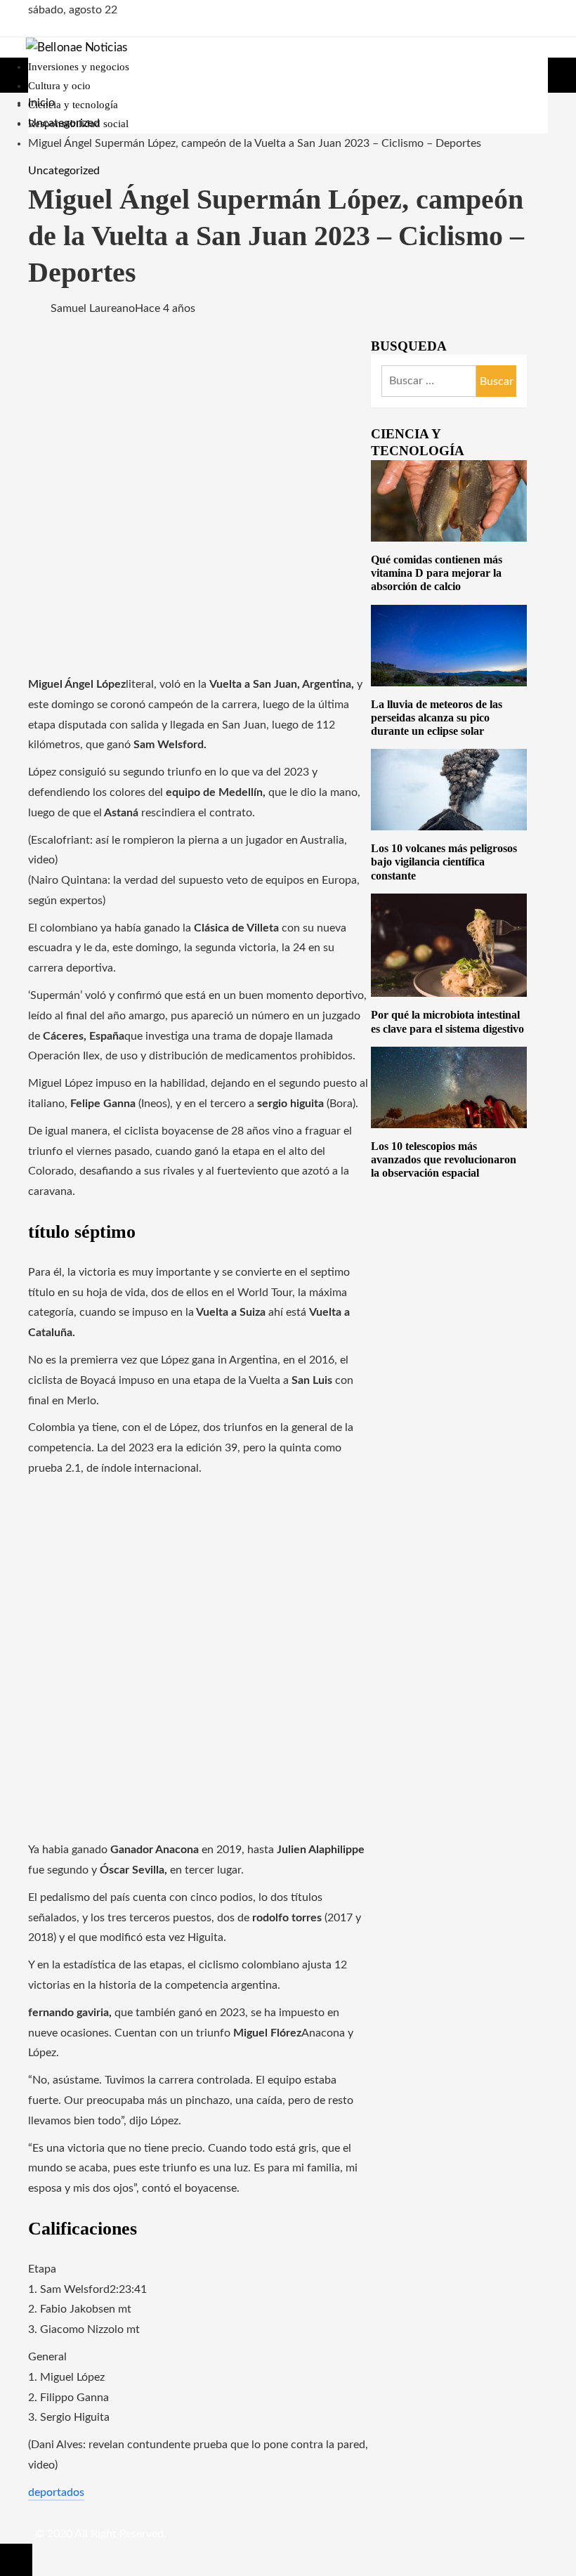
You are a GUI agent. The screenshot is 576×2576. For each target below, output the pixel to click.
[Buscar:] (497, 381)
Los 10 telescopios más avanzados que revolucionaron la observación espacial (444, 1159)
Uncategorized (64, 171)
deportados (56, 2492)
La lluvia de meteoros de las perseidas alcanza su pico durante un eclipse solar (437, 718)
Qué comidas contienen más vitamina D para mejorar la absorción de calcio (437, 573)
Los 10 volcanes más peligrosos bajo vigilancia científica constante (444, 862)
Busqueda (409, 346)
